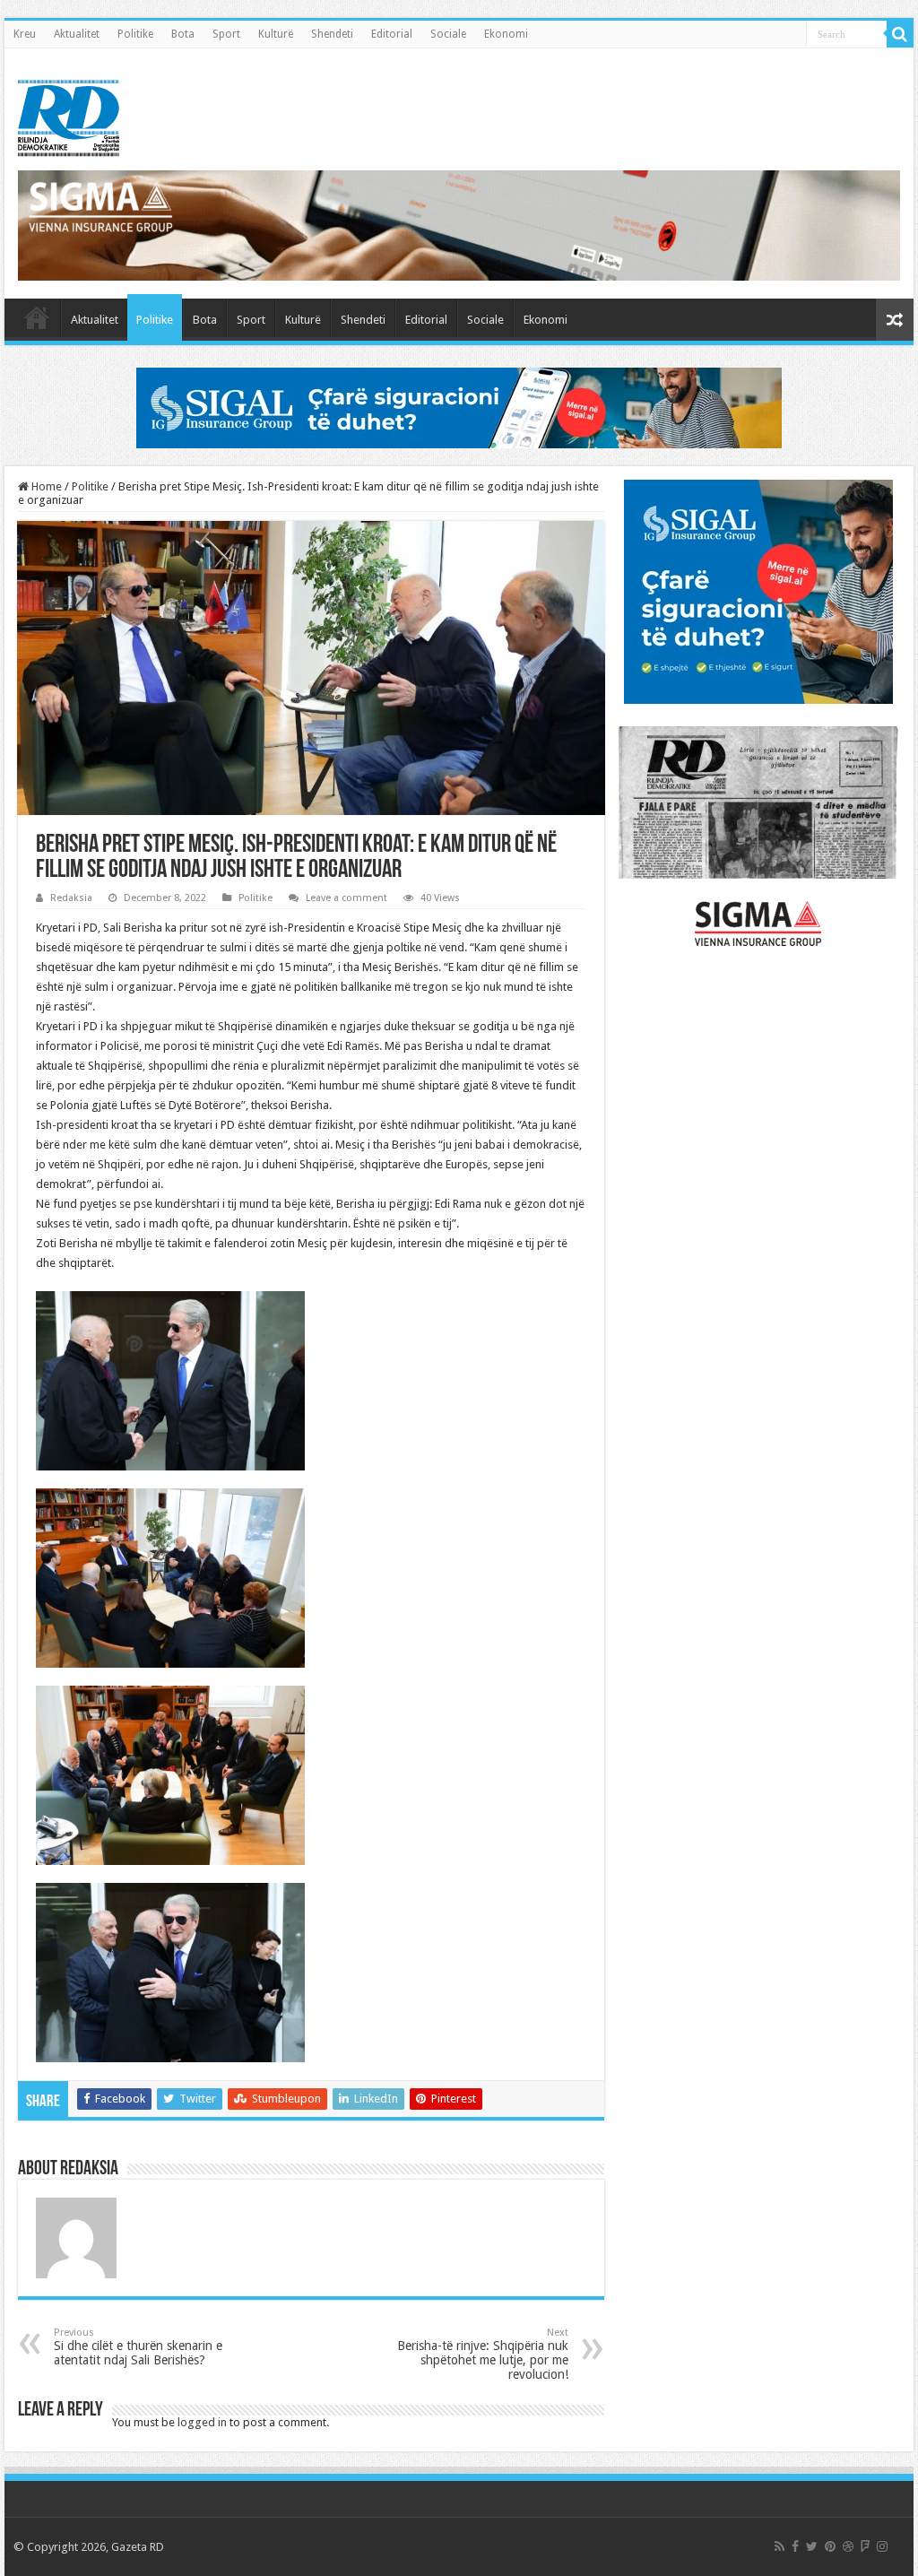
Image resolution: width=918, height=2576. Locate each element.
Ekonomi (506, 34)
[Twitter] (812, 2546)
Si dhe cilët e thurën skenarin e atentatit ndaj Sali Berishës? (138, 2347)
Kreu (25, 34)
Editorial (392, 34)
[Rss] (779, 2546)
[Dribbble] (848, 2546)
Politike (135, 34)
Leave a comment (346, 898)
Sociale (448, 34)
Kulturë (276, 34)
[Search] (900, 34)
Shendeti (332, 34)
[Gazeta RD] (69, 115)
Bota (183, 34)
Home (45, 486)
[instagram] (882, 2546)
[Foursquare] (865, 2546)
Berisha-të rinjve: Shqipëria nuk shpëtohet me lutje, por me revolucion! (483, 2354)
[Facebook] (795, 2546)
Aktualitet (77, 34)
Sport (226, 34)
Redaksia (71, 898)
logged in (202, 2422)
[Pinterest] (830, 2546)
